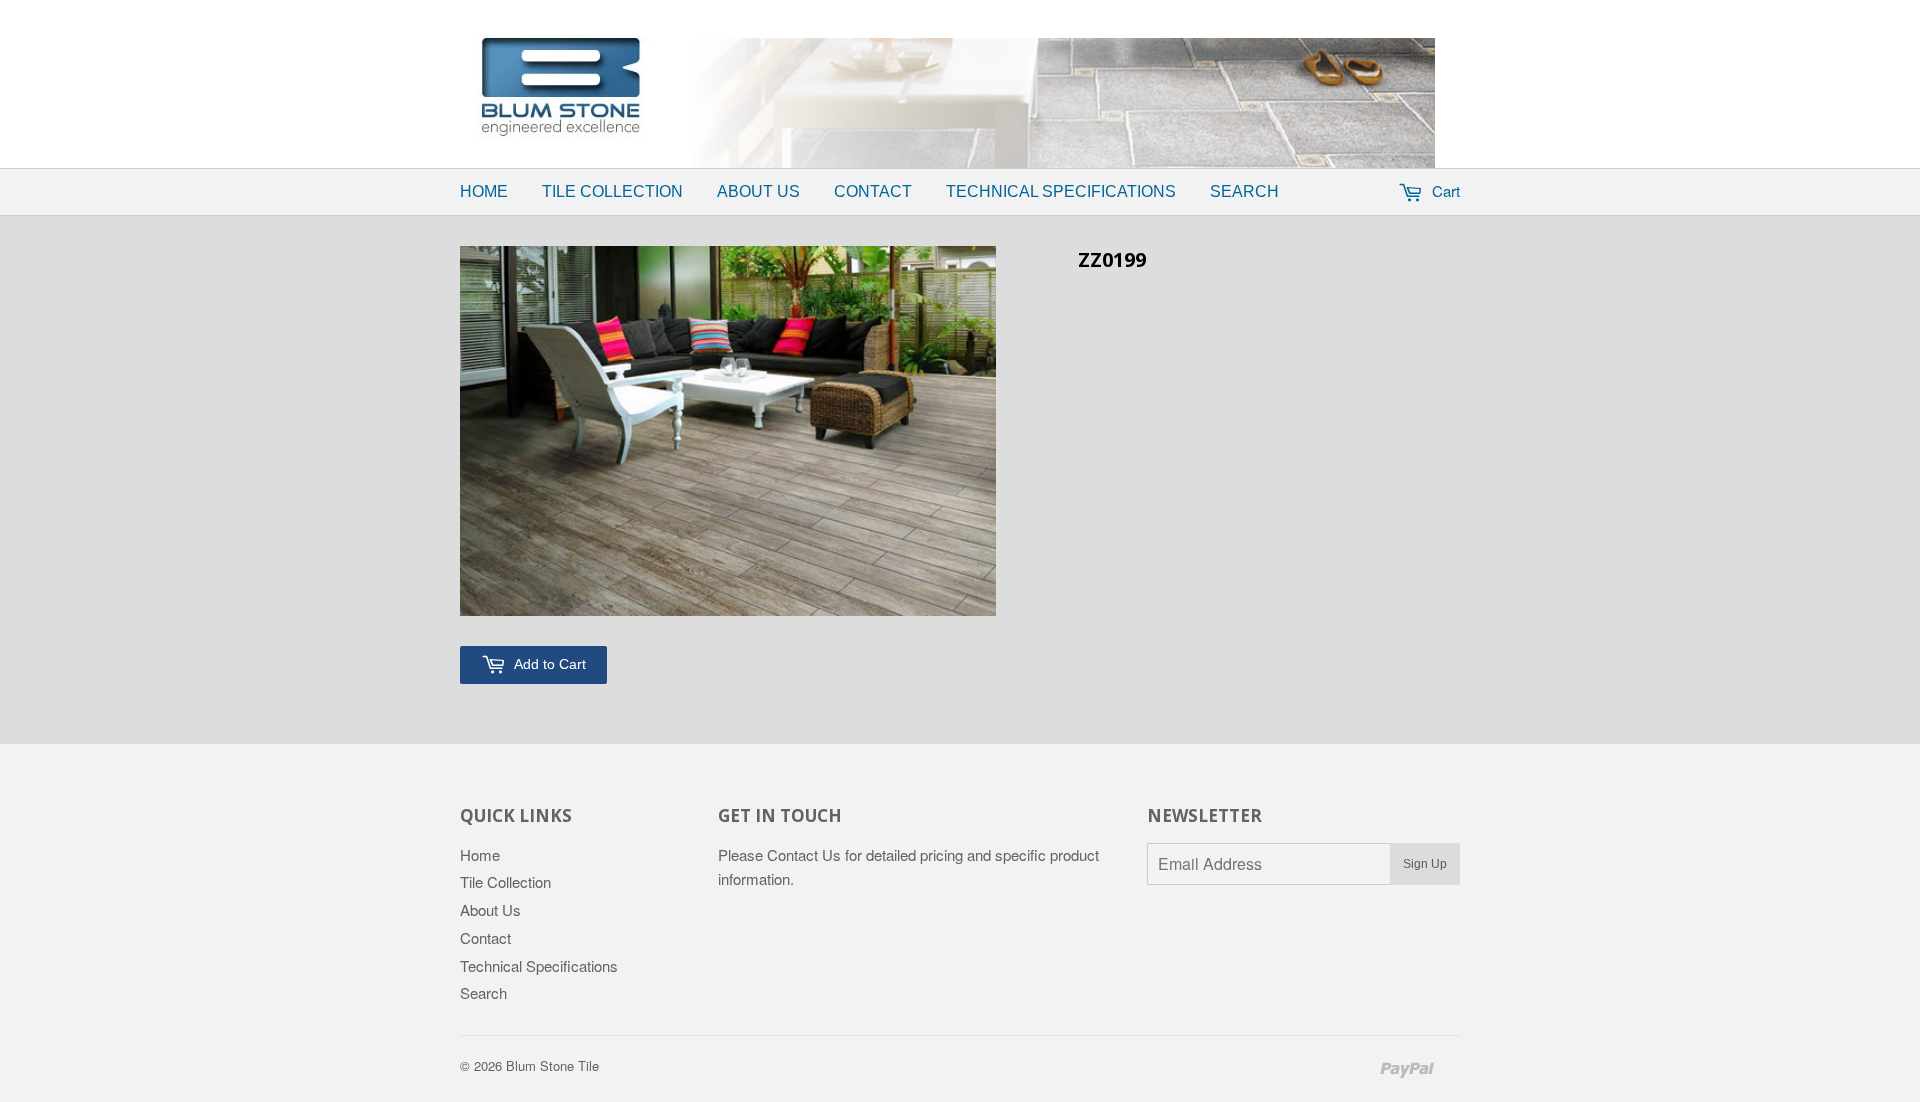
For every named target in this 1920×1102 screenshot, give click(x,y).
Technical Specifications (1061, 191)
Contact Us (804, 854)
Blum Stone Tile (552, 1065)
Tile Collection (612, 191)
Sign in (995, 13)
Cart (1444, 190)
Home (484, 191)
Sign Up (1425, 864)
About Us (758, 191)
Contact (873, 191)
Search (1244, 191)
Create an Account (1103, 13)
